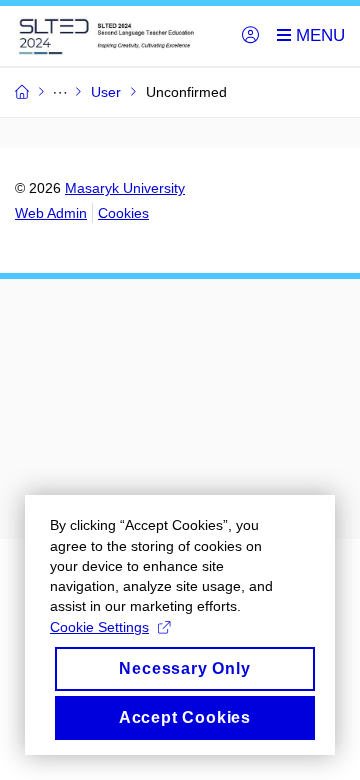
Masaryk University (125, 188)
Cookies (123, 213)
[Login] (250, 36)
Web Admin (51, 213)
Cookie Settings (99, 627)
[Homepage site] (116, 36)
